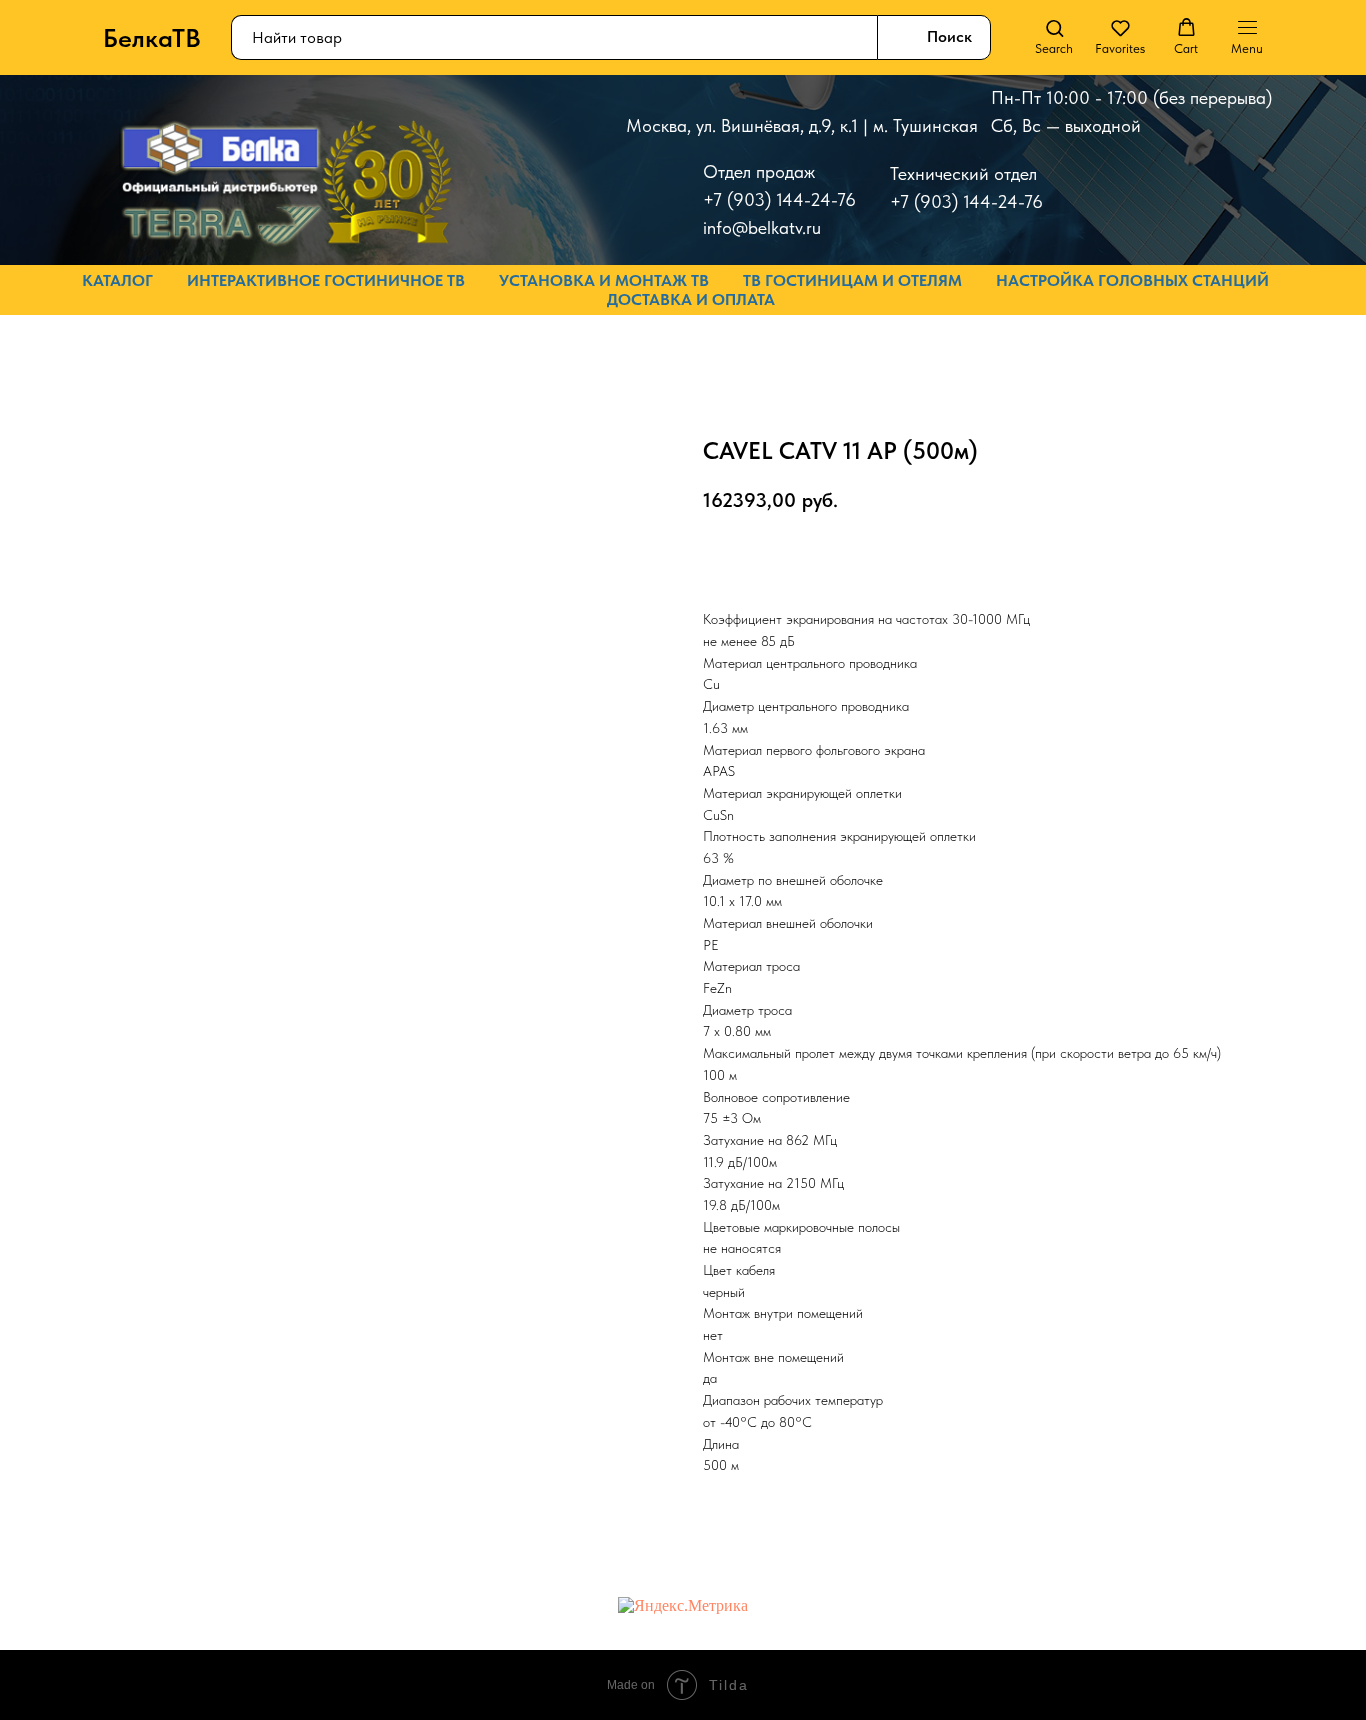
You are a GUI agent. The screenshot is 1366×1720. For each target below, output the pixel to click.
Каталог (117, 280)
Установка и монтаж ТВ (604, 280)
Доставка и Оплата (691, 299)
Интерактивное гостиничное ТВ (326, 280)
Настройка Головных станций (1132, 280)
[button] (1054, 37)
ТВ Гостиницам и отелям (852, 280)
